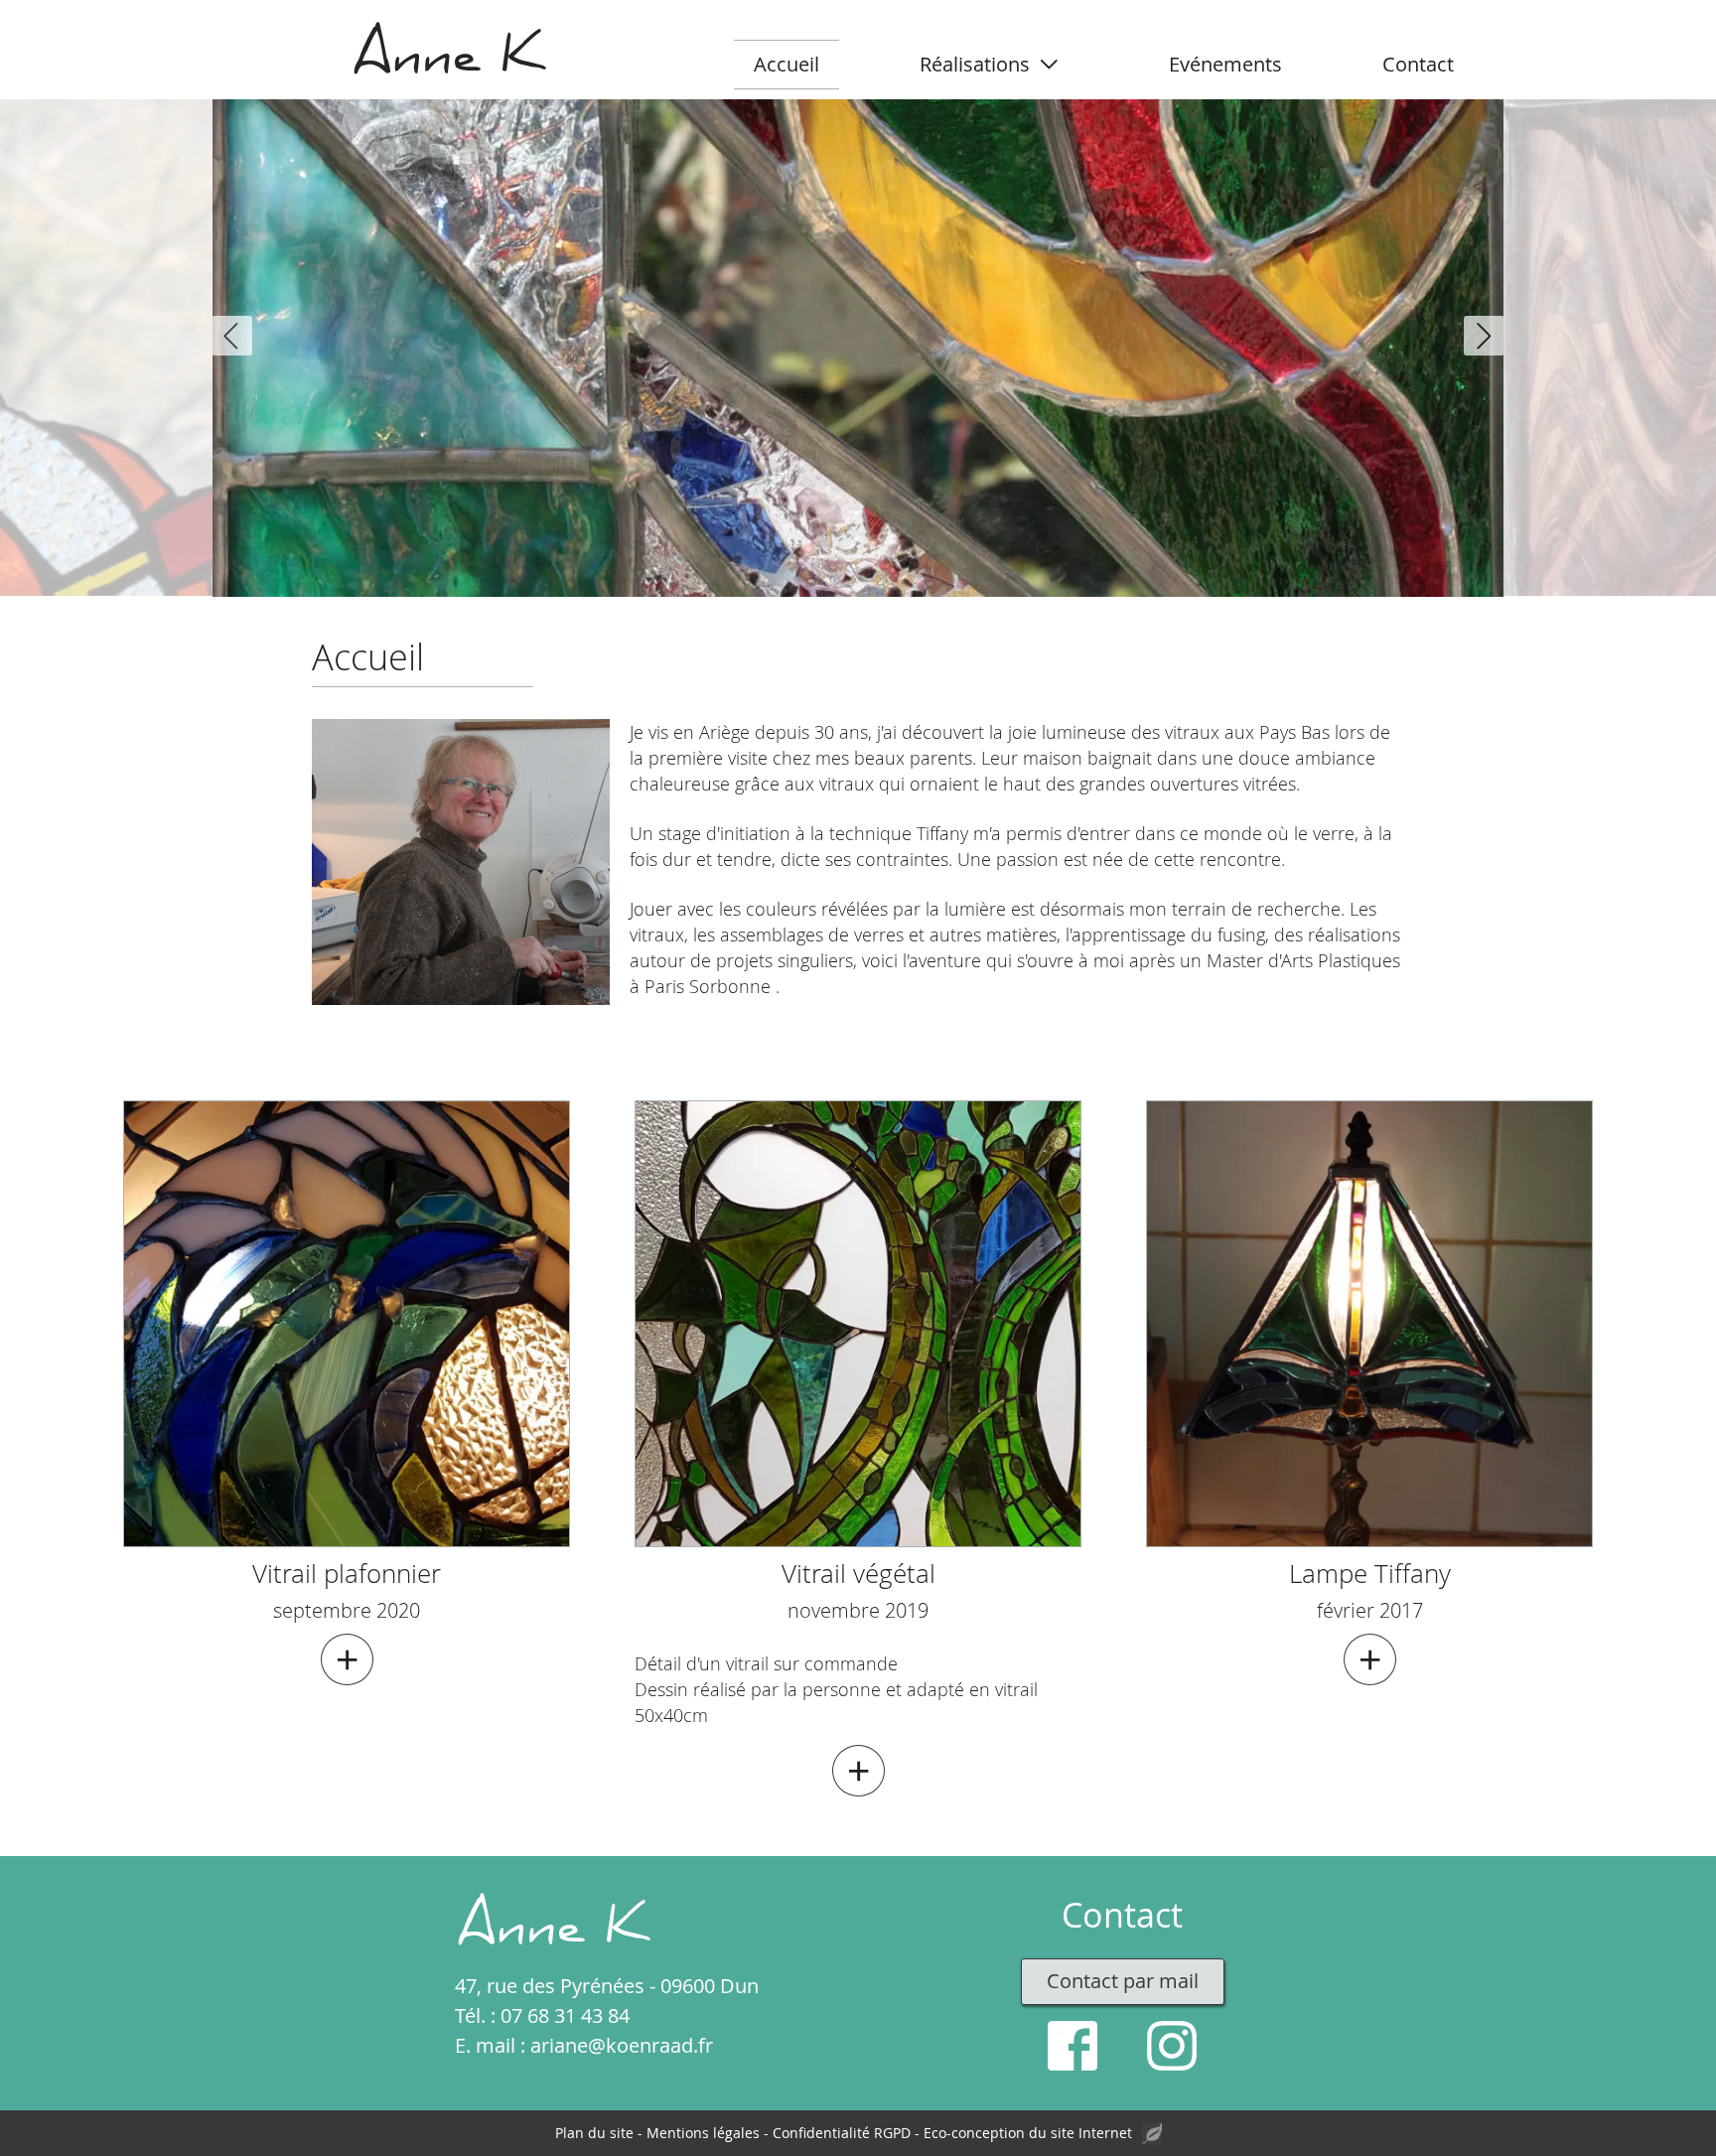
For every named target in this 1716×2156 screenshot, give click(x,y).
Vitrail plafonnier (347, 1574)
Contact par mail (1123, 1981)
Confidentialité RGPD (842, 2133)
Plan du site (594, 2133)
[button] (232, 336)
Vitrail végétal (858, 1574)
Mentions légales (703, 2133)
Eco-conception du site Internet (1028, 2133)
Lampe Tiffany (1370, 1574)
